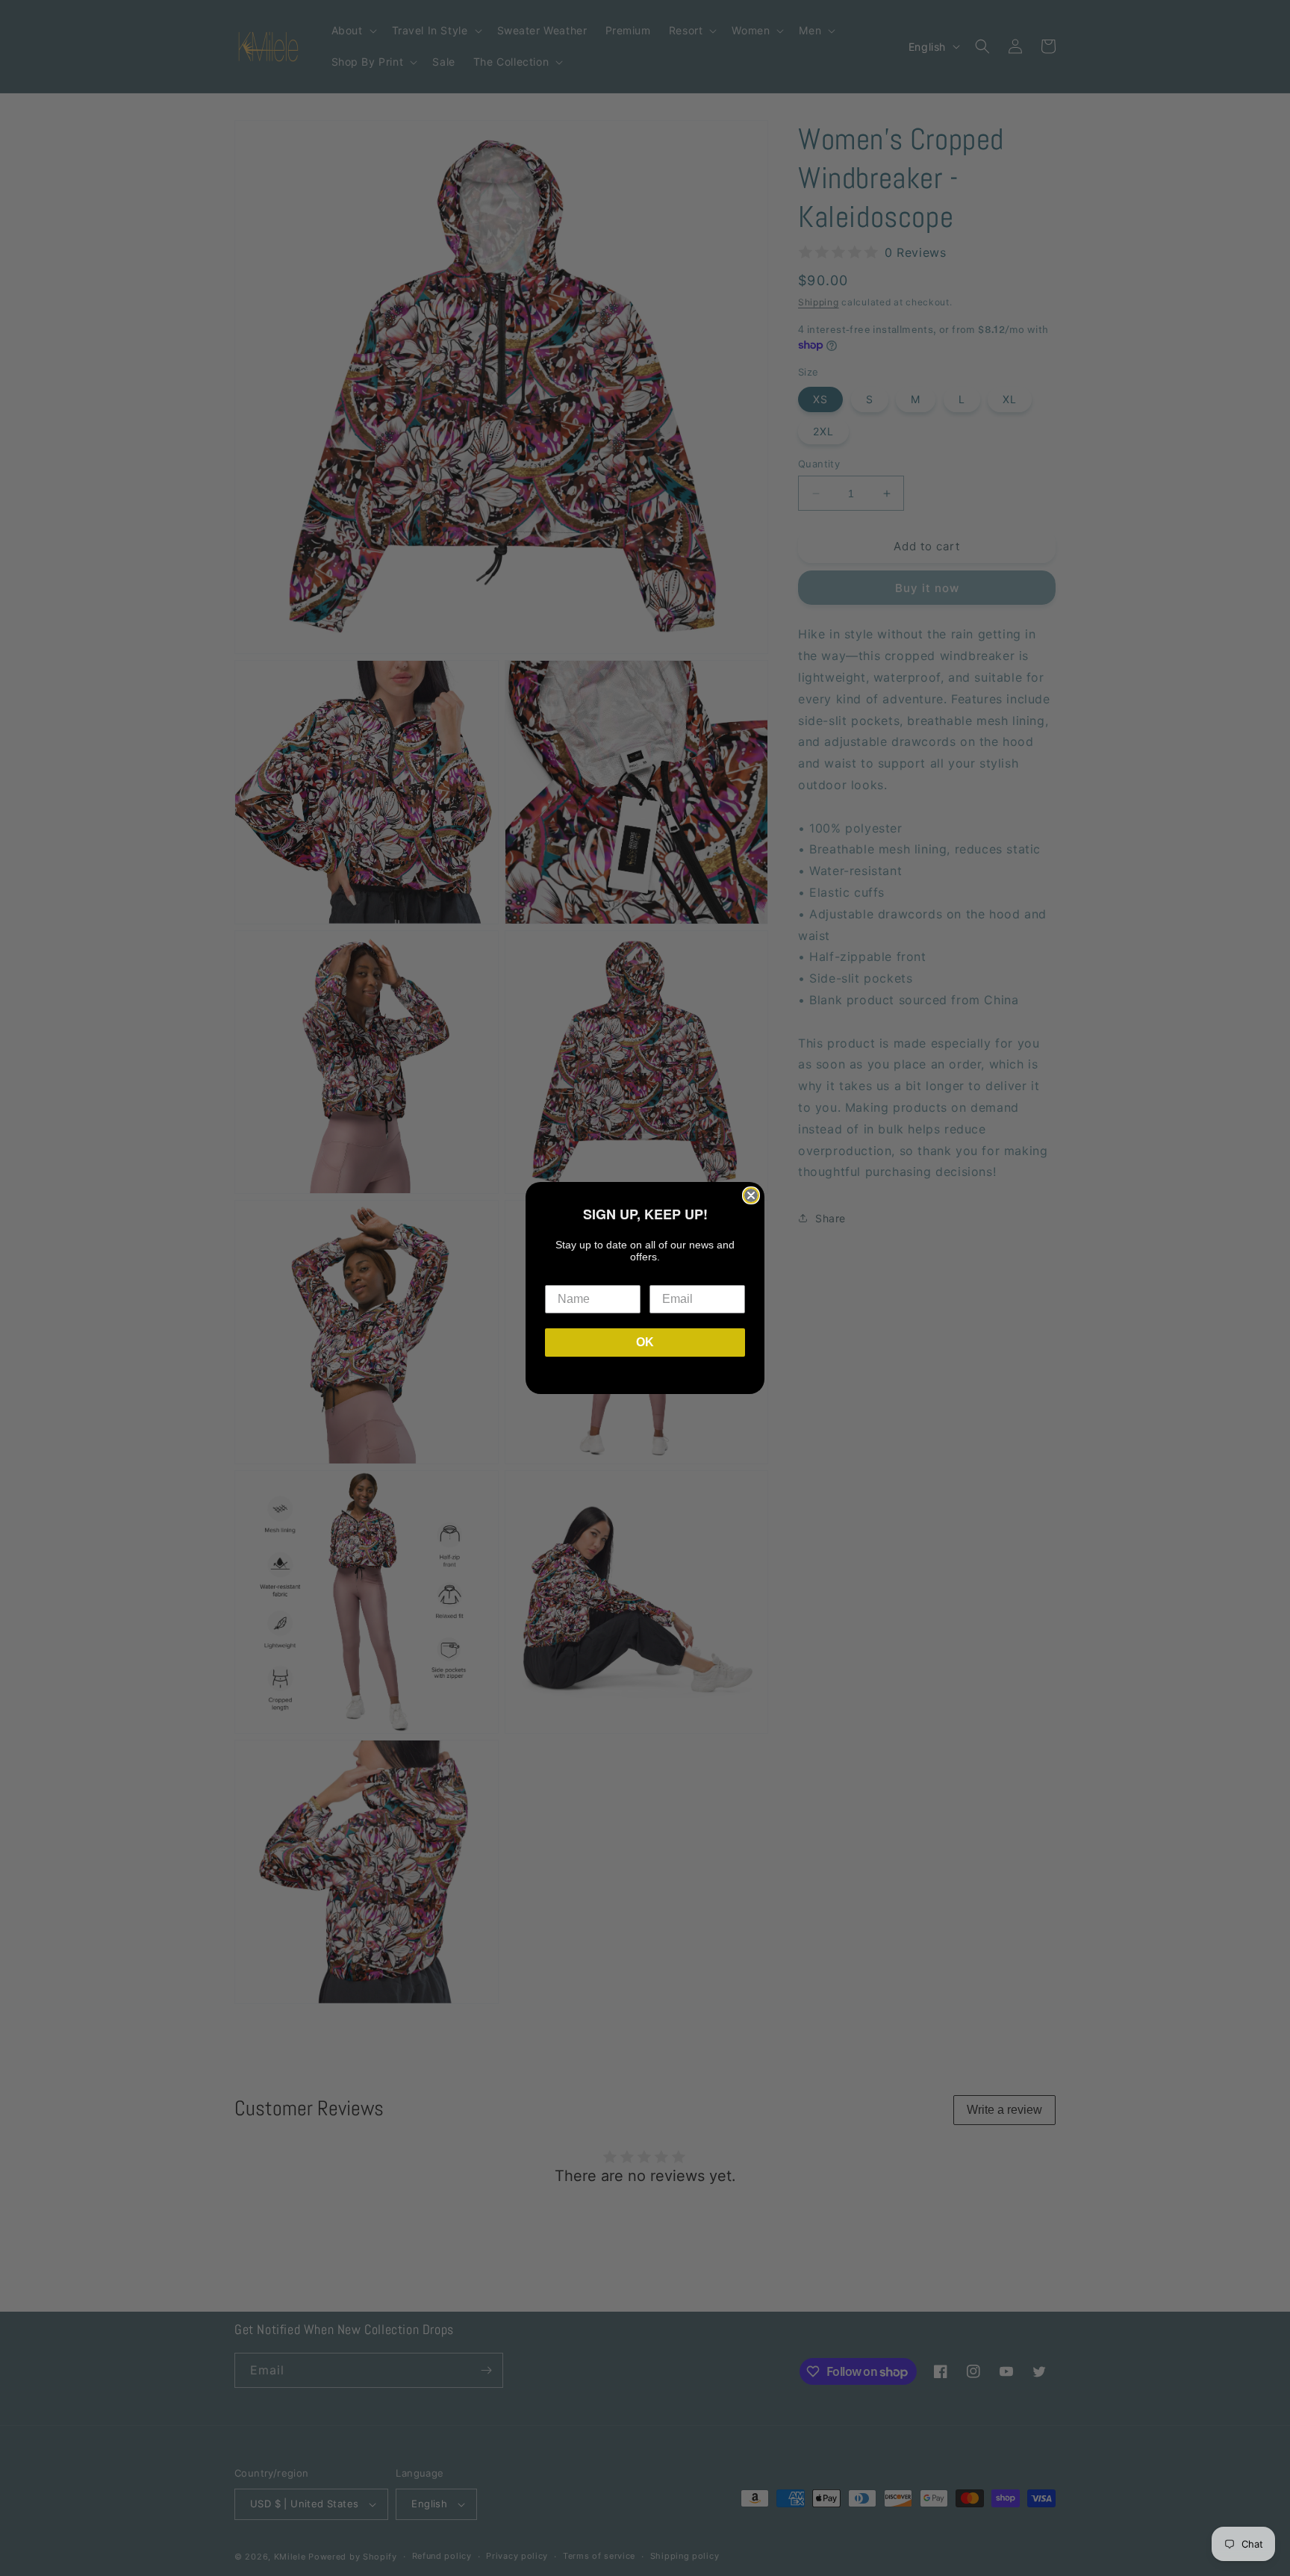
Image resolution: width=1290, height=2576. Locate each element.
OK (645, 1342)
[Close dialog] (751, 1195)
